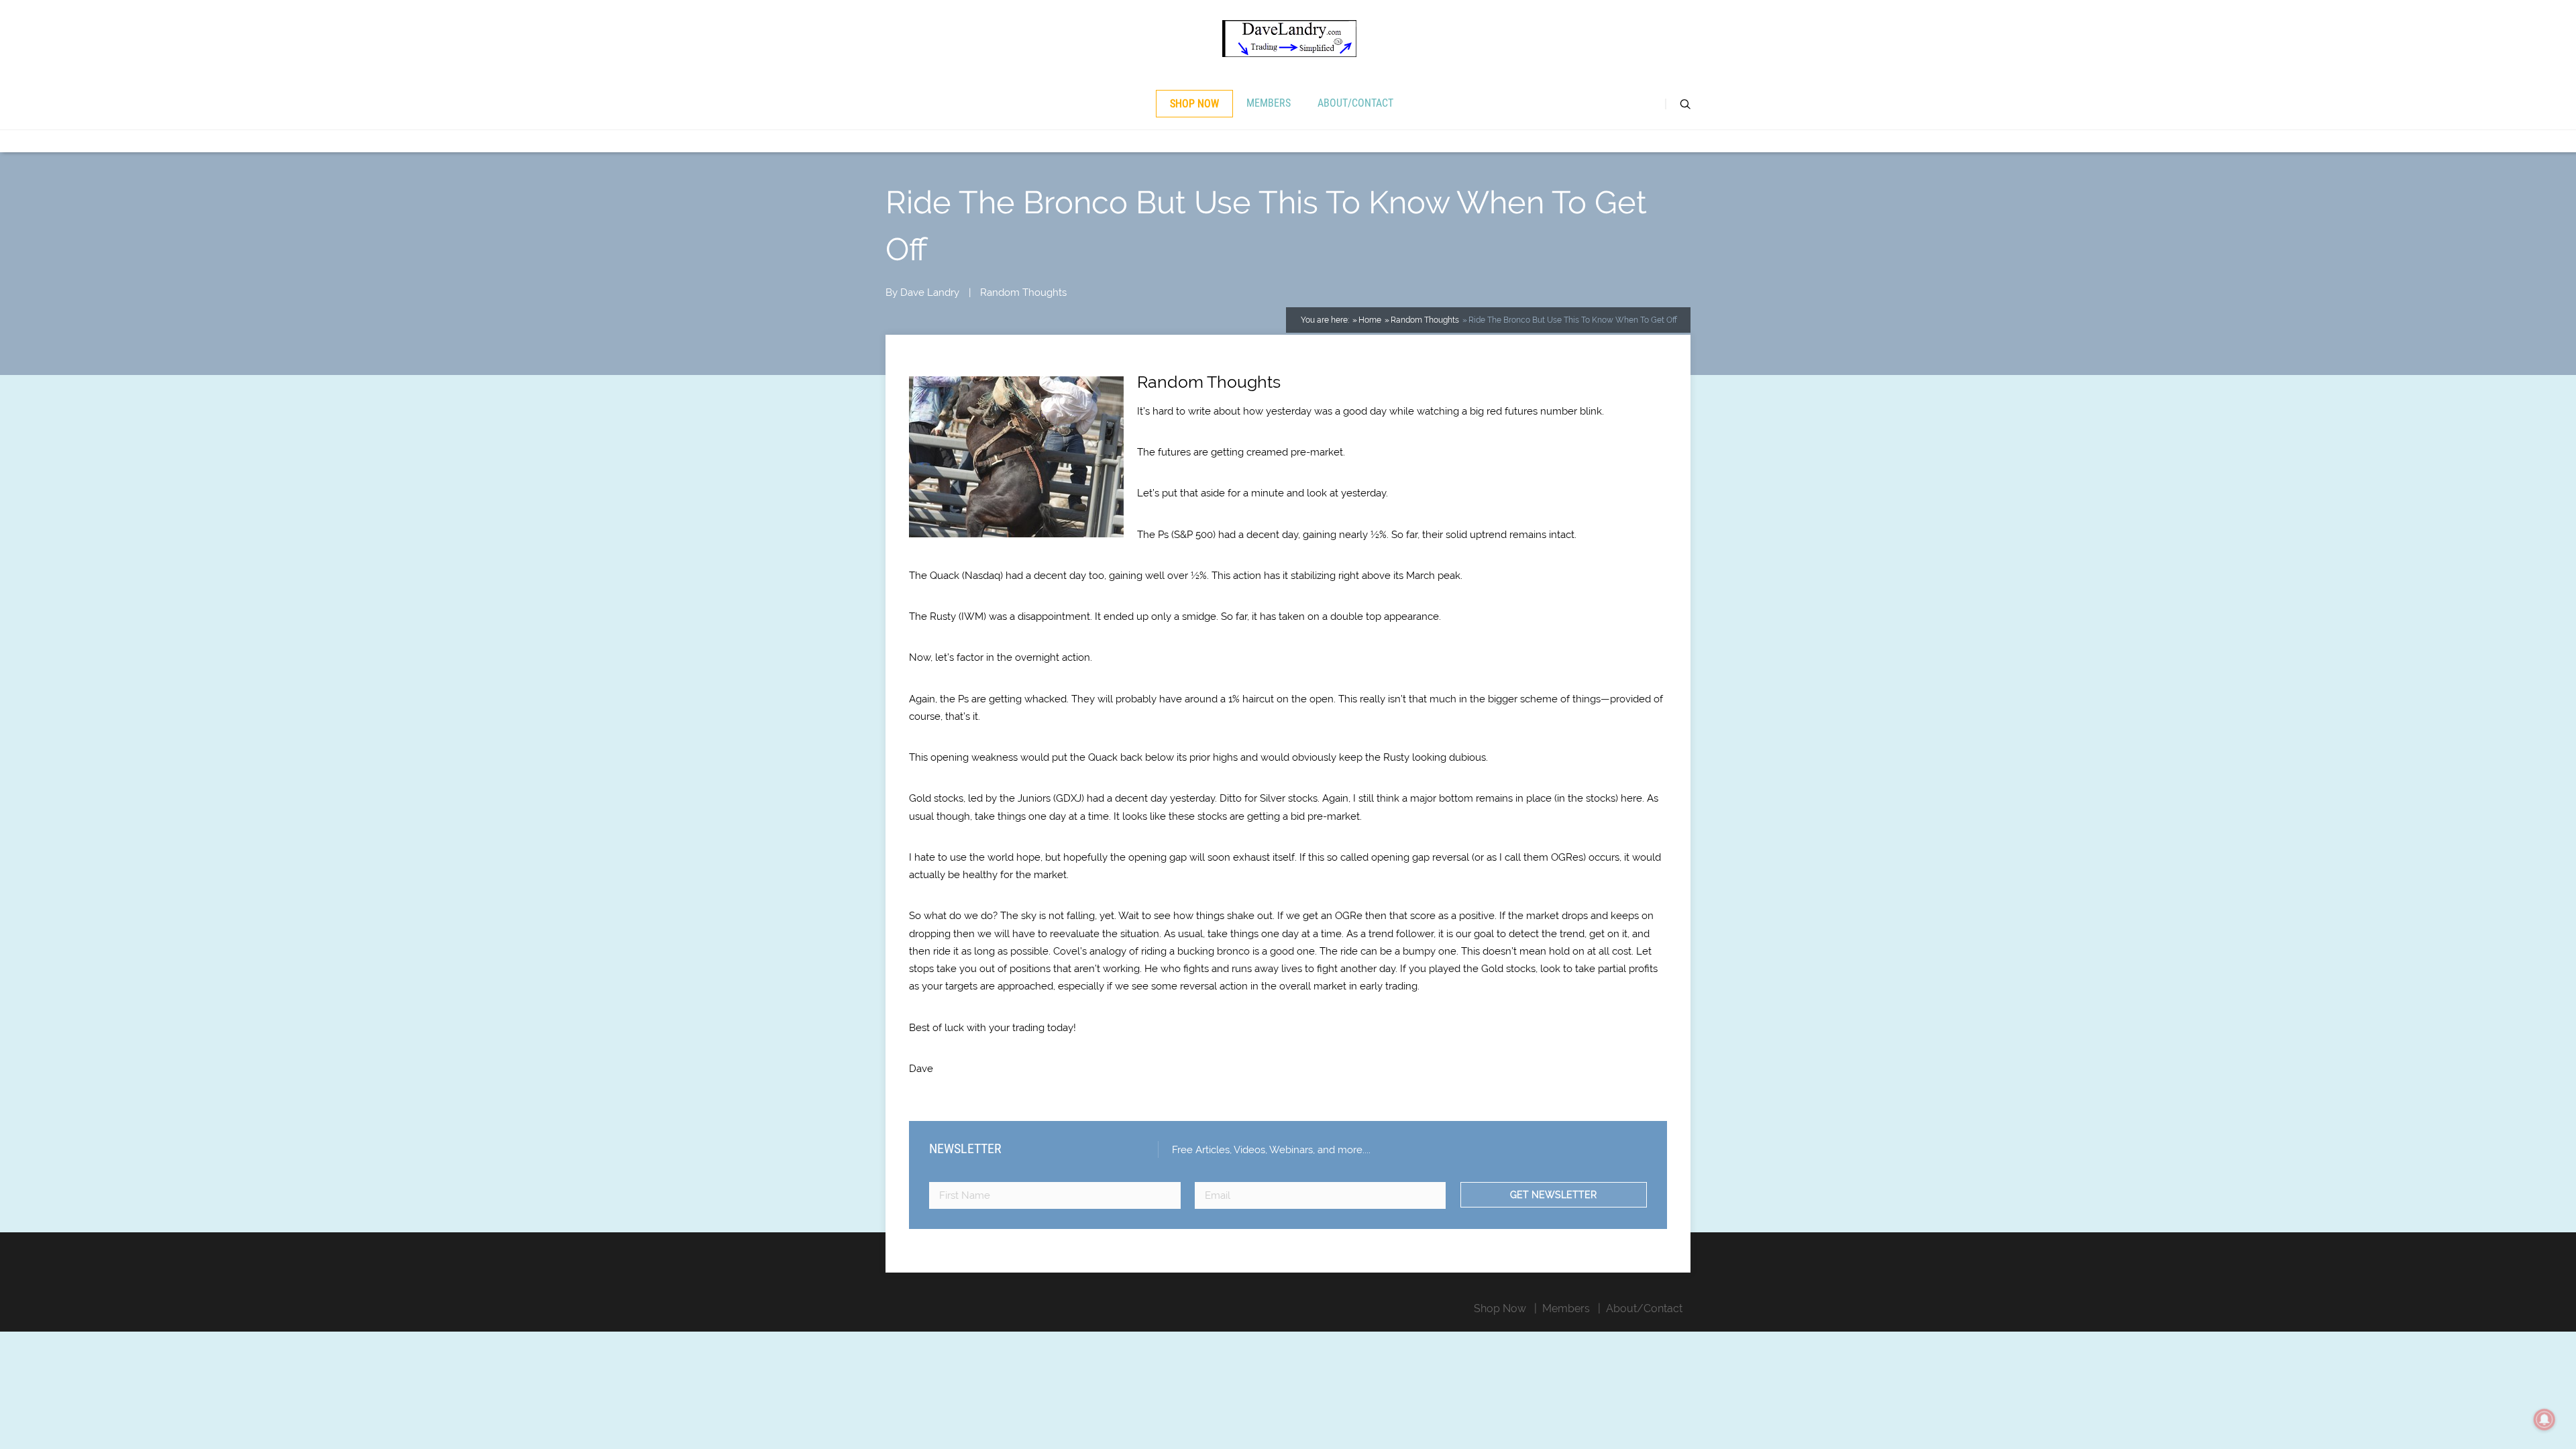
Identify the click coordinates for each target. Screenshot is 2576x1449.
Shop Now (1194, 104)
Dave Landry (930, 292)
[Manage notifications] (2544, 1419)
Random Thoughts (1023, 292)
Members (1269, 103)
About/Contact (1355, 103)
